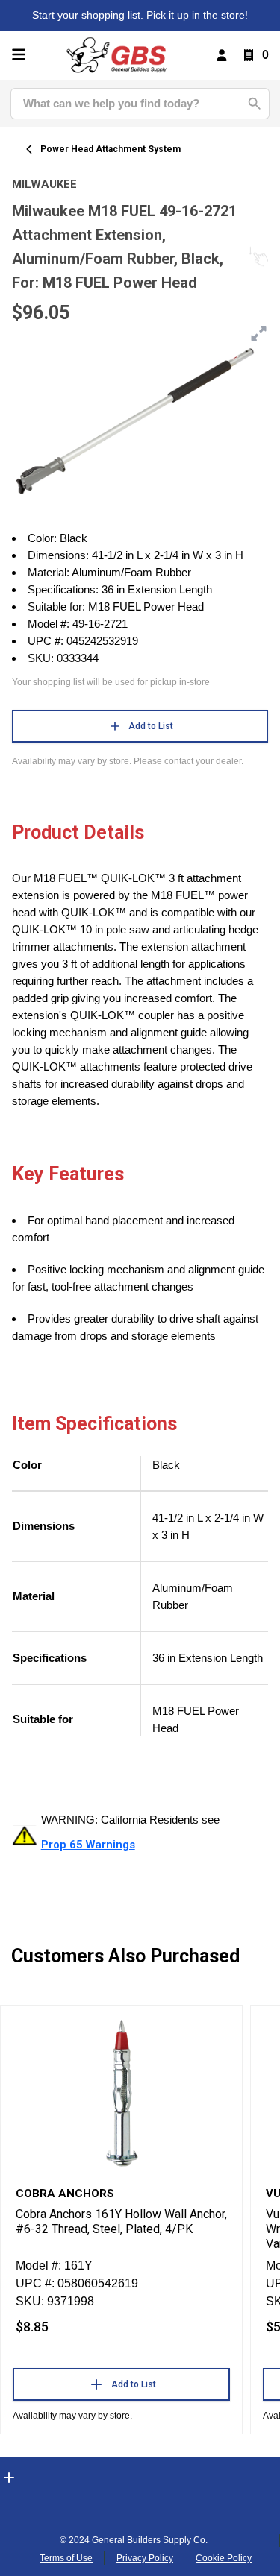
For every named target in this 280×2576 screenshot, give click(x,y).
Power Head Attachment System (111, 149)
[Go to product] (121, 2092)
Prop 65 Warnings (88, 1845)
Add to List (151, 726)
